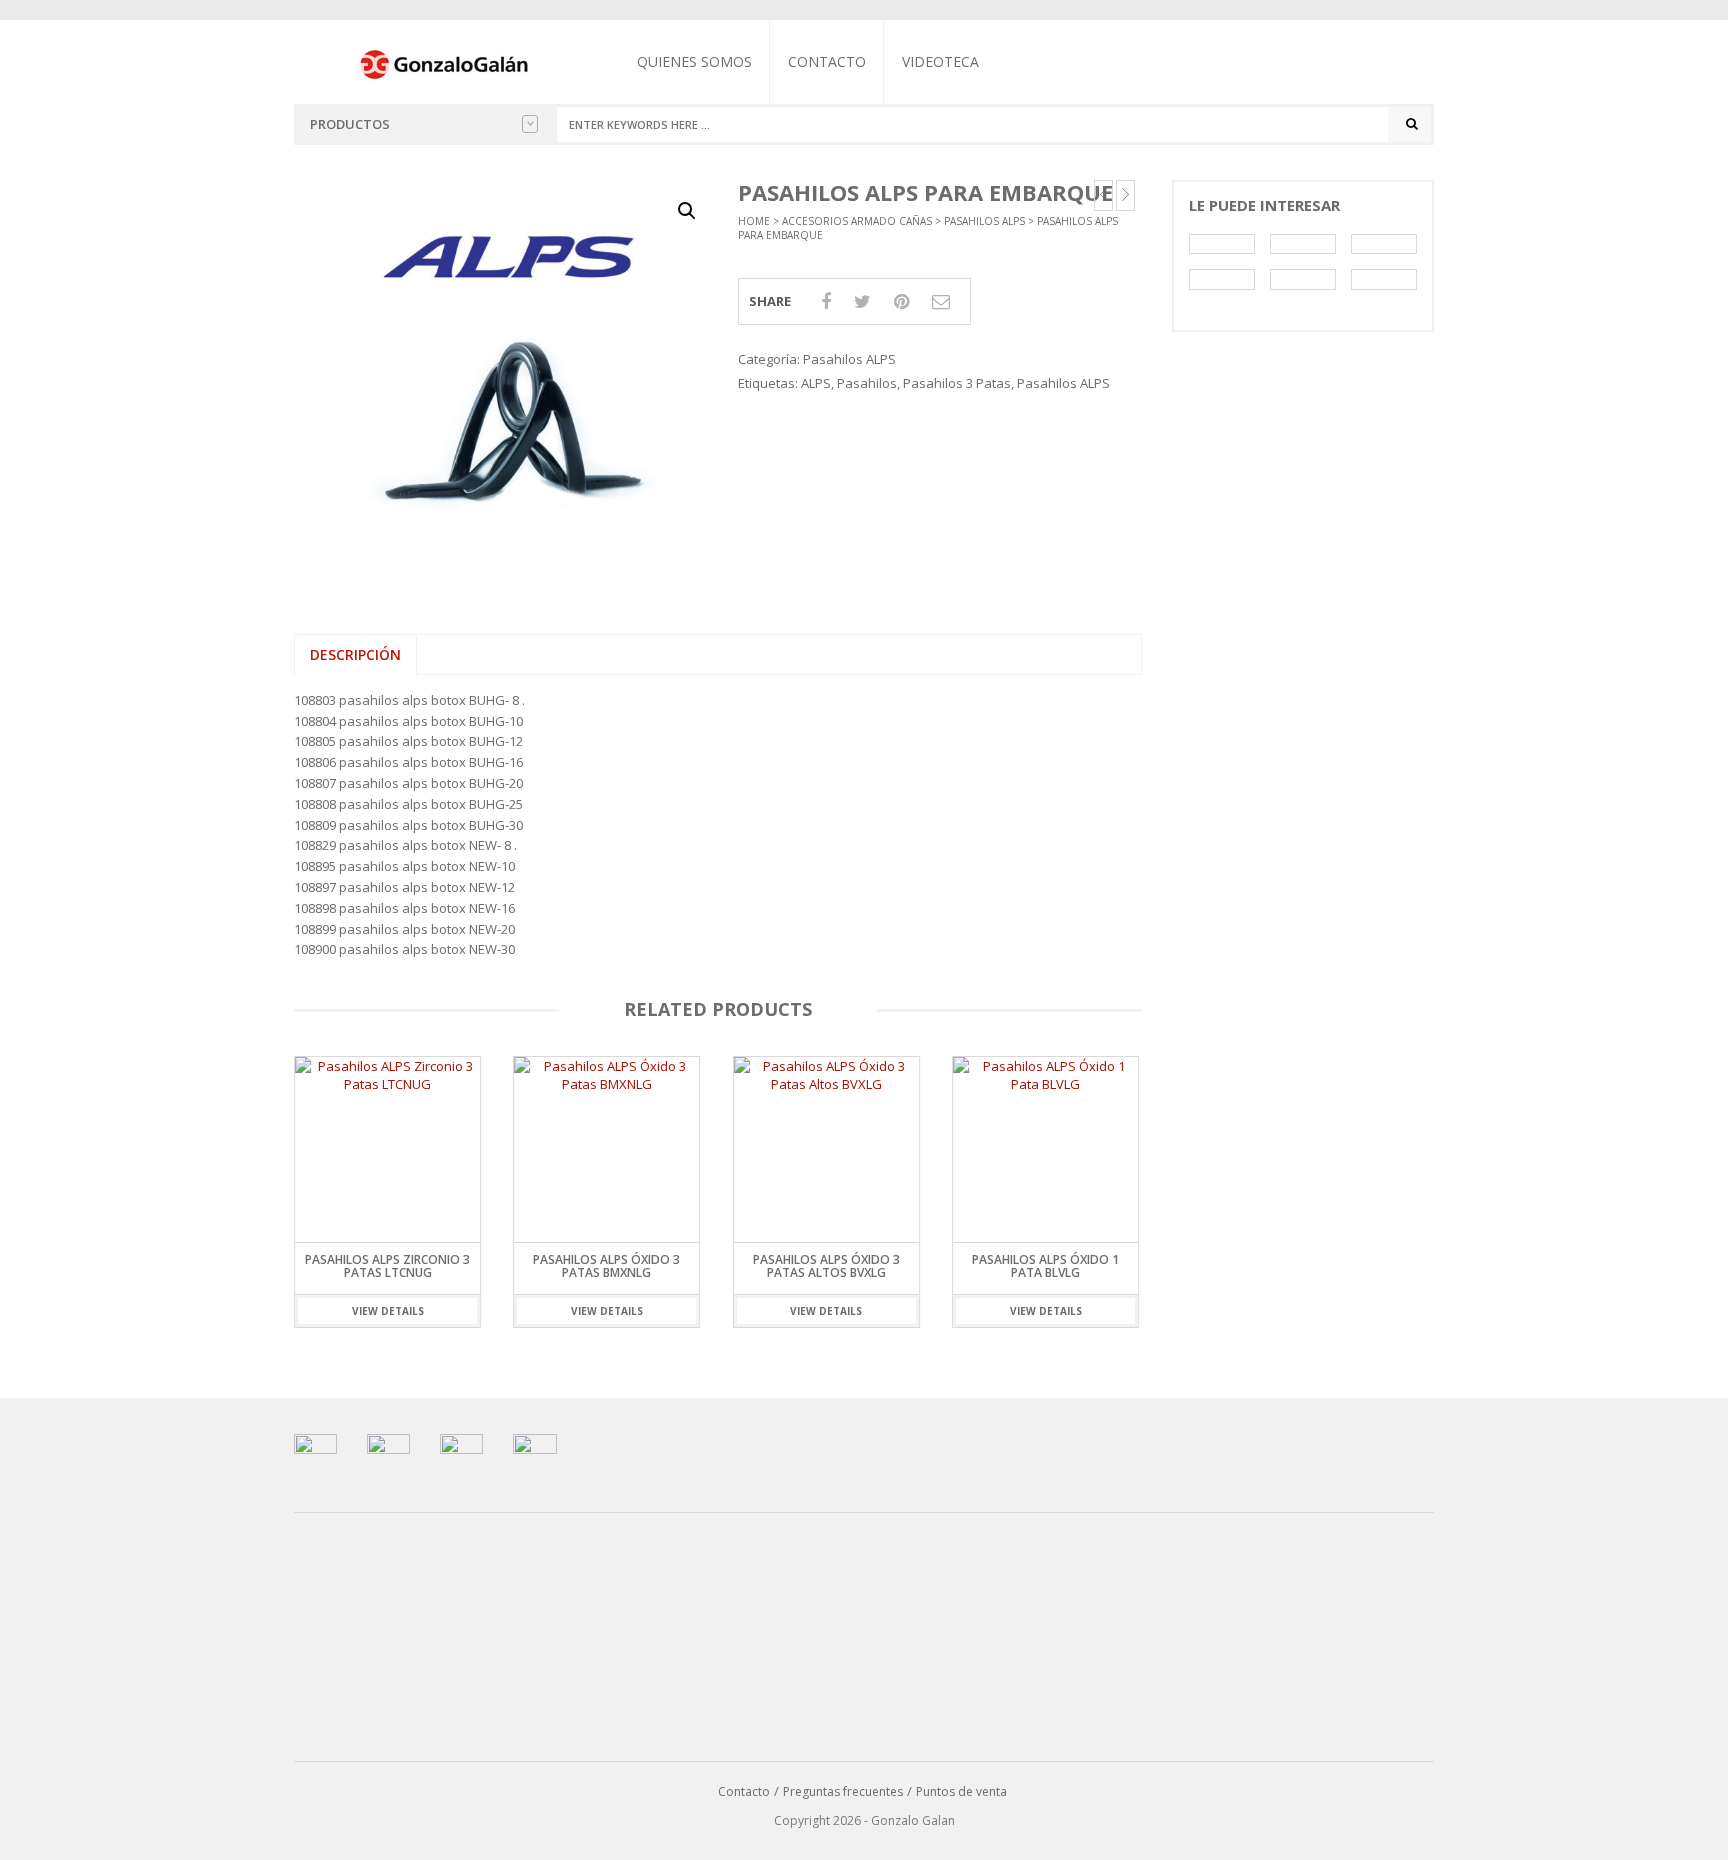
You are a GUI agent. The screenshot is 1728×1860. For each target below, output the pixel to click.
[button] (687, 211)
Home (754, 221)
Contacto (827, 61)
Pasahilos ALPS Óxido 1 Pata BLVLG (1045, 1266)
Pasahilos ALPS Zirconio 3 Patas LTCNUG (387, 1266)
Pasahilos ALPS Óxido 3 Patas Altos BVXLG (826, 1266)
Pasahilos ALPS (984, 221)
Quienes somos (694, 61)
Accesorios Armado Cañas (857, 221)
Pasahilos (867, 383)
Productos (350, 124)
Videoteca (940, 61)
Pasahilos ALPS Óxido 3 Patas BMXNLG (606, 1266)
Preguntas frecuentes (843, 1791)
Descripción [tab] (355, 654)
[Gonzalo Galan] (445, 63)
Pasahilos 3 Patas (957, 383)
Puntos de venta (961, 1791)
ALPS (816, 383)
